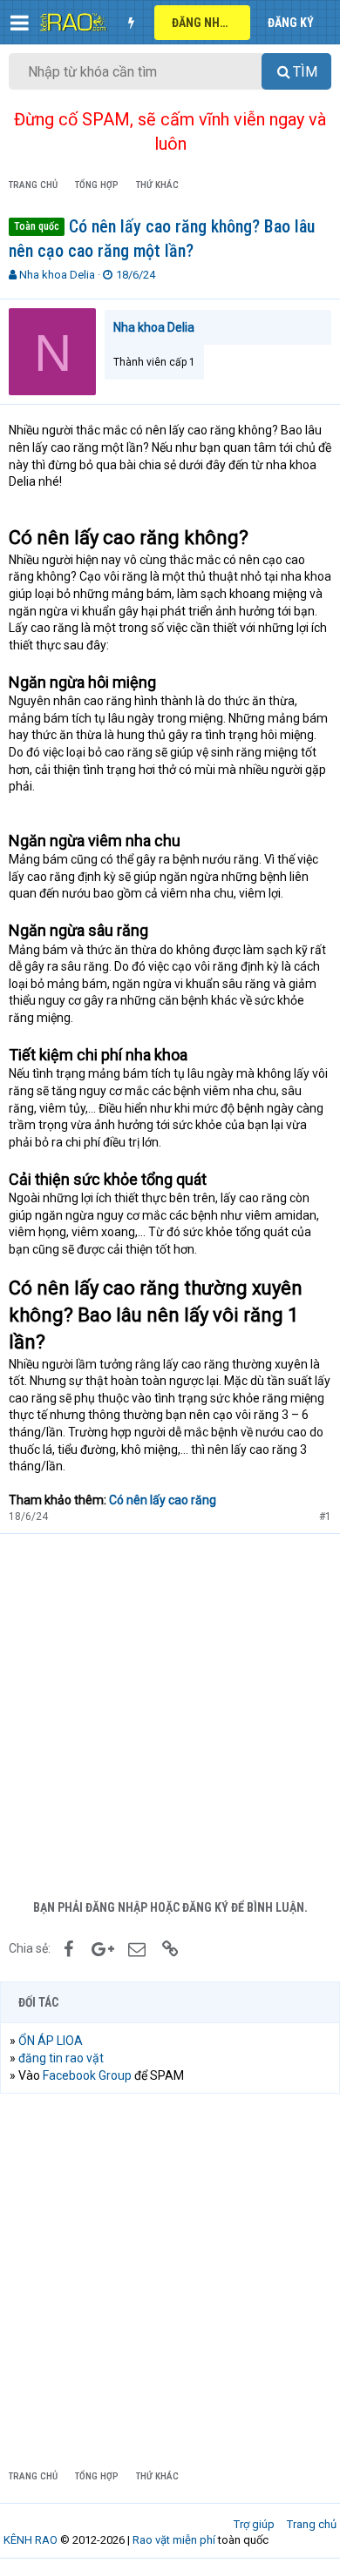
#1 (325, 1517)
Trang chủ (312, 2524)
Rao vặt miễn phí (174, 2540)
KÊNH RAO (31, 2540)
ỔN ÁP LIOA (51, 2041)
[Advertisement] (170, 1712)
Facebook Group (87, 2075)
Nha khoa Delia (57, 275)
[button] (20, 23)
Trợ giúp (254, 2524)
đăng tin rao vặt (61, 2058)
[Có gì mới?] (131, 23)
